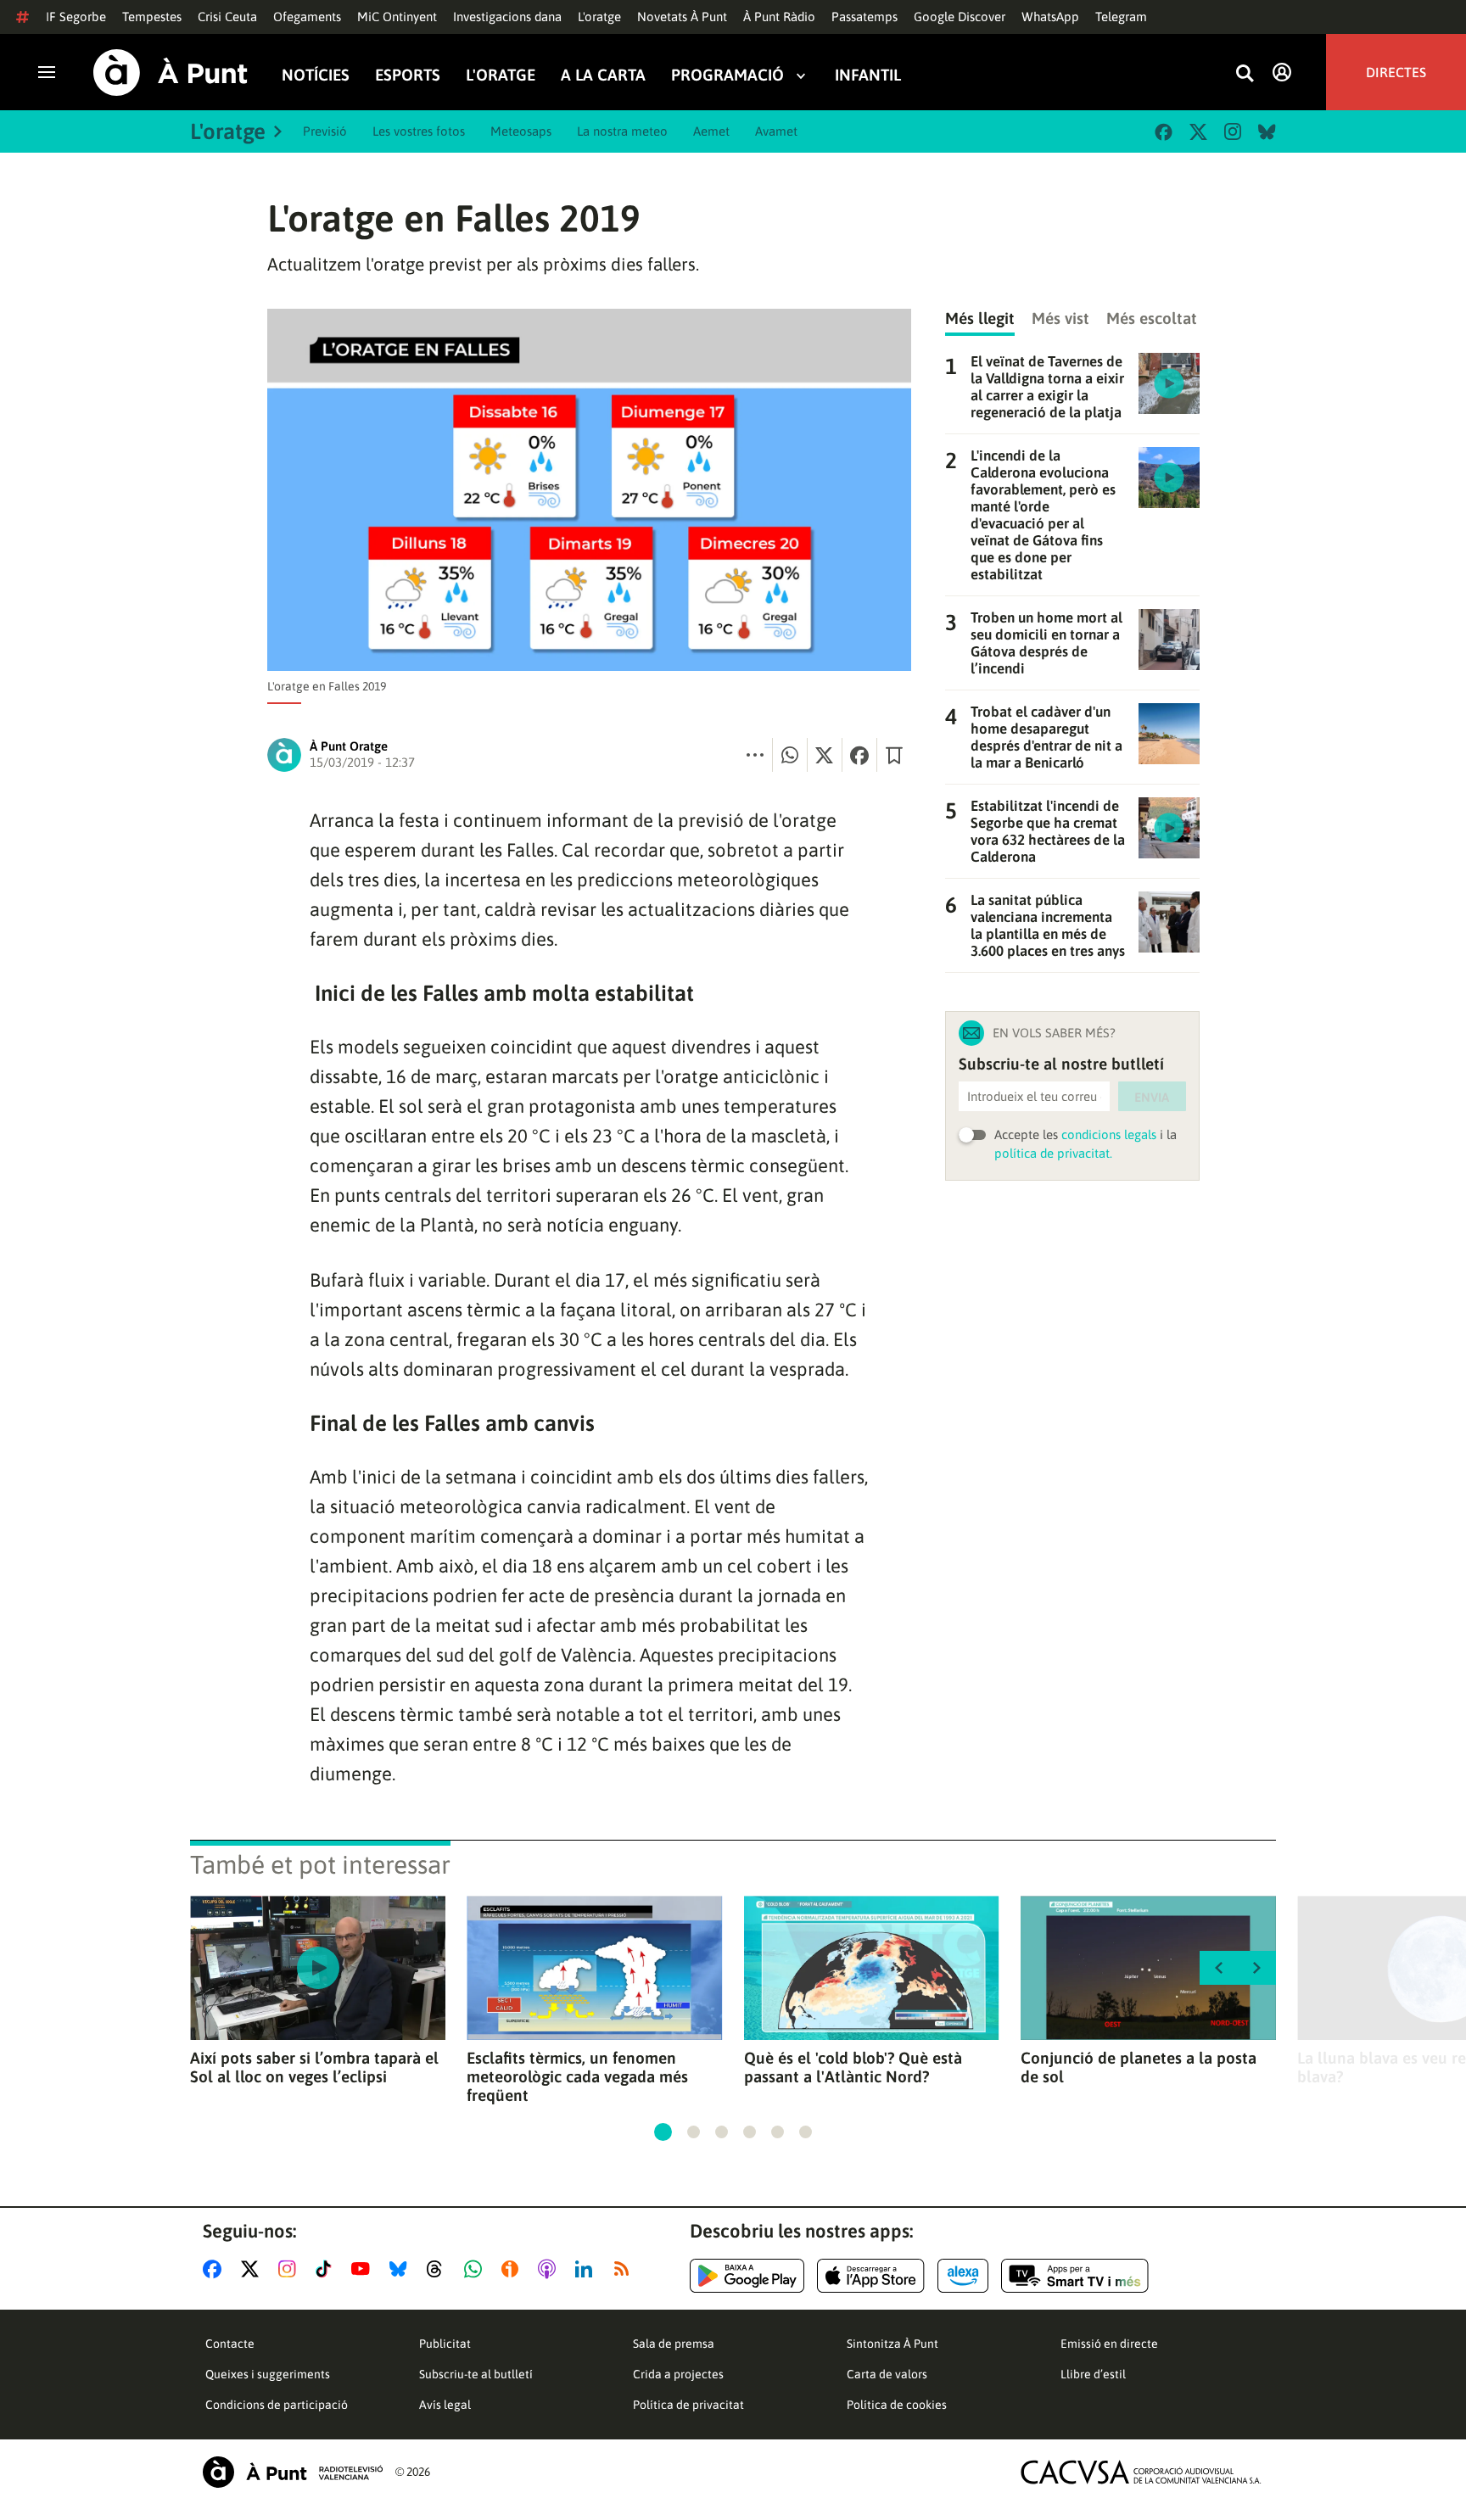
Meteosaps (521, 131)
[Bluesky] (1267, 132)
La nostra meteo (622, 131)
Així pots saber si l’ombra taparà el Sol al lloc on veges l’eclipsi (314, 2067)
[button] (663, 2132)
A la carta (603, 75)
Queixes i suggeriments (268, 2374)
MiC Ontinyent (397, 17)
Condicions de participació (277, 2405)
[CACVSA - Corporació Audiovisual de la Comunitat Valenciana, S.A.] (1141, 2472)
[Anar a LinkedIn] (587, 2269)
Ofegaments (307, 17)
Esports (408, 75)
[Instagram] (1233, 131)
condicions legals (1109, 1134)
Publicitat (445, 2344)
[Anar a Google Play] (747, 2276)
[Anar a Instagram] (291, 2269)
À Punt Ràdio (779, 17)
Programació (727, 75)
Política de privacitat (688, 2405)
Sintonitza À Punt (892, 2344)
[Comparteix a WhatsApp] (790, 755)
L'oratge (599, 17)
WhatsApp (1050, 17)
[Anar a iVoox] (513, 2269)
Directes (1396, 72)
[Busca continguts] (1245, 74)
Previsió (325, 131)
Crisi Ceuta (227, 17)
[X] (1198, 132)
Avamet (776, 131)
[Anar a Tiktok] (327, 2269)
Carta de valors (887, 2374)
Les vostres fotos (419, 131)
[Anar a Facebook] (215, 2269)
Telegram (1121, 17)
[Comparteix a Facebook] (859, 755)
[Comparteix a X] (825, 755)
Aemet (711, 131)
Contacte (230, 2344)
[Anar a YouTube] (364, 2269)
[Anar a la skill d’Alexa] (963, 2276)
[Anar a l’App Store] (871, 2276)
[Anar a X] (253, 2269)
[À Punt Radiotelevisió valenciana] (293, 2472)
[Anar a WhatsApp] (476, 2269)
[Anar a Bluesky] (402, 2269)
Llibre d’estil (1093, 2374)
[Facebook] (1164, 132)
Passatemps (864, 17)
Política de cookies (897, 2405)
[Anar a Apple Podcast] (550, 2269)
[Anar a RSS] (625, 2269)
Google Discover (960, 17)
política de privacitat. (1053, 1153)
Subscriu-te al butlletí (476, 2374)
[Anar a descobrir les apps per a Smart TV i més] (1075, 2276)
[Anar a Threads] (439, 2269)
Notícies (316, 75)
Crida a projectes (678, 2374)
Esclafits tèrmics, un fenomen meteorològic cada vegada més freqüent (577, 2076)
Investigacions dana (507, 17)
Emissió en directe (1109, 2344)
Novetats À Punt (682, 17)
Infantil (868, 75)
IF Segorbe (76, 17)
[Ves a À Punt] (171, 73)
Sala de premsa (674, 2344)
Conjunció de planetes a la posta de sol (1139, 2067)
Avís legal (445, 2405)
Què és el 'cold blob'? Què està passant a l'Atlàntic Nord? (853, 2067)
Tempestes (152, 17)
